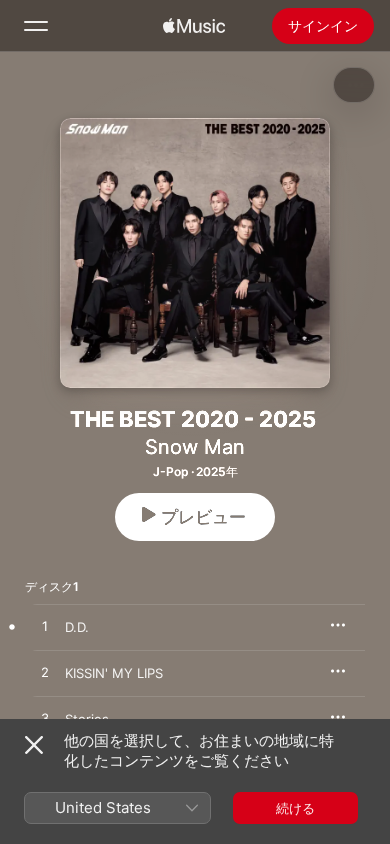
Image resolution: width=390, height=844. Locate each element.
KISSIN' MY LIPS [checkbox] (114, 673)
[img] (194, 26)
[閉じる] (34, 745)
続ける (295, 808)
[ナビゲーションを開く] (36, 26)
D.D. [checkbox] (77, 627)
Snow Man (195, 447)
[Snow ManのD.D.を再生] (45, 627)
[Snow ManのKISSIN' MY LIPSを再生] (45, 673)
